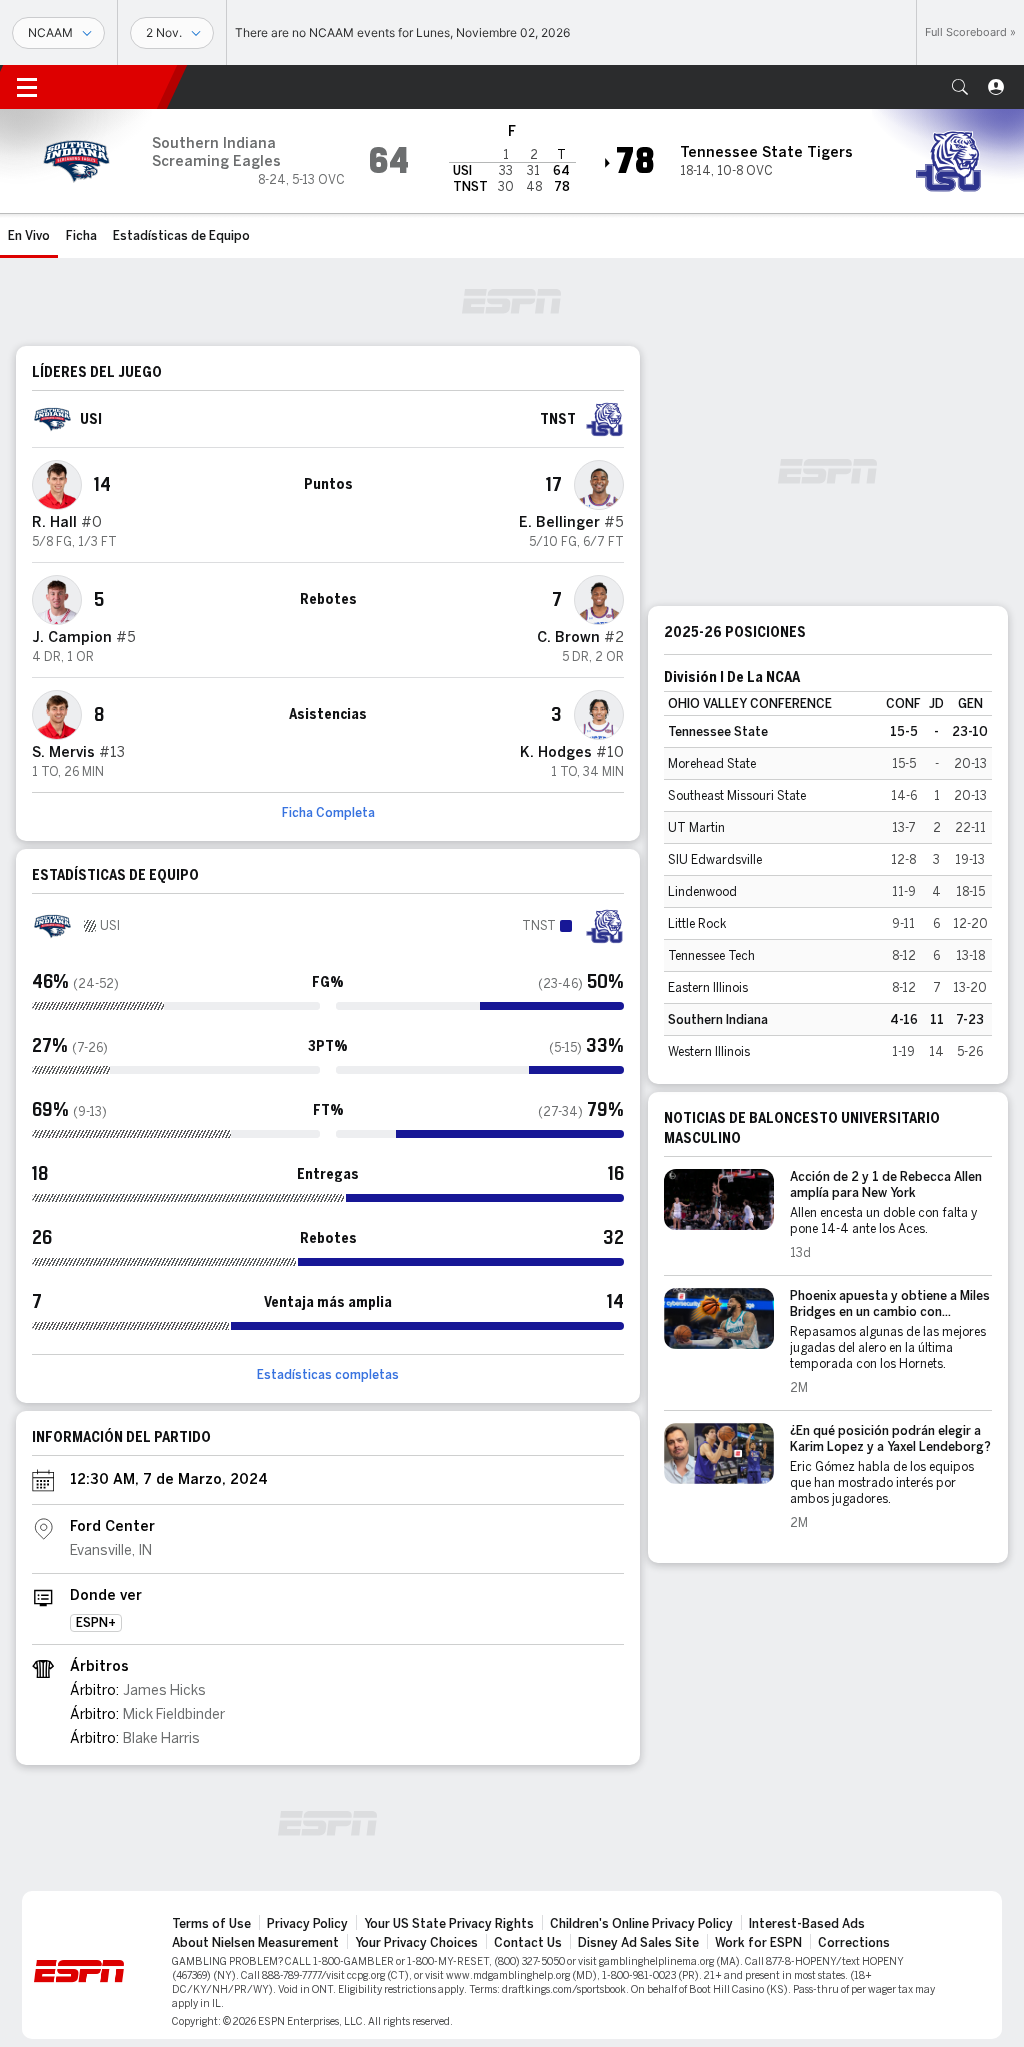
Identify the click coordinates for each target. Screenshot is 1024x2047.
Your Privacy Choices (416, 1943)
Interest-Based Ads (807, 1924)
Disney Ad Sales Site (638, 1943)
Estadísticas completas (328, 1375)
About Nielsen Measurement (255, 1943)
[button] (960, 87)
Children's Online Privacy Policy (641, 1924)
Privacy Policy (307, 1924)
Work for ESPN (758, 1943)
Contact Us (528, 1943)
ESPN (115, 87)
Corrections (854, 1943)
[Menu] (27, 87)
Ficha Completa (328, 813)
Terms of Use (211, 1924)
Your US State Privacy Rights (449, 1924)
